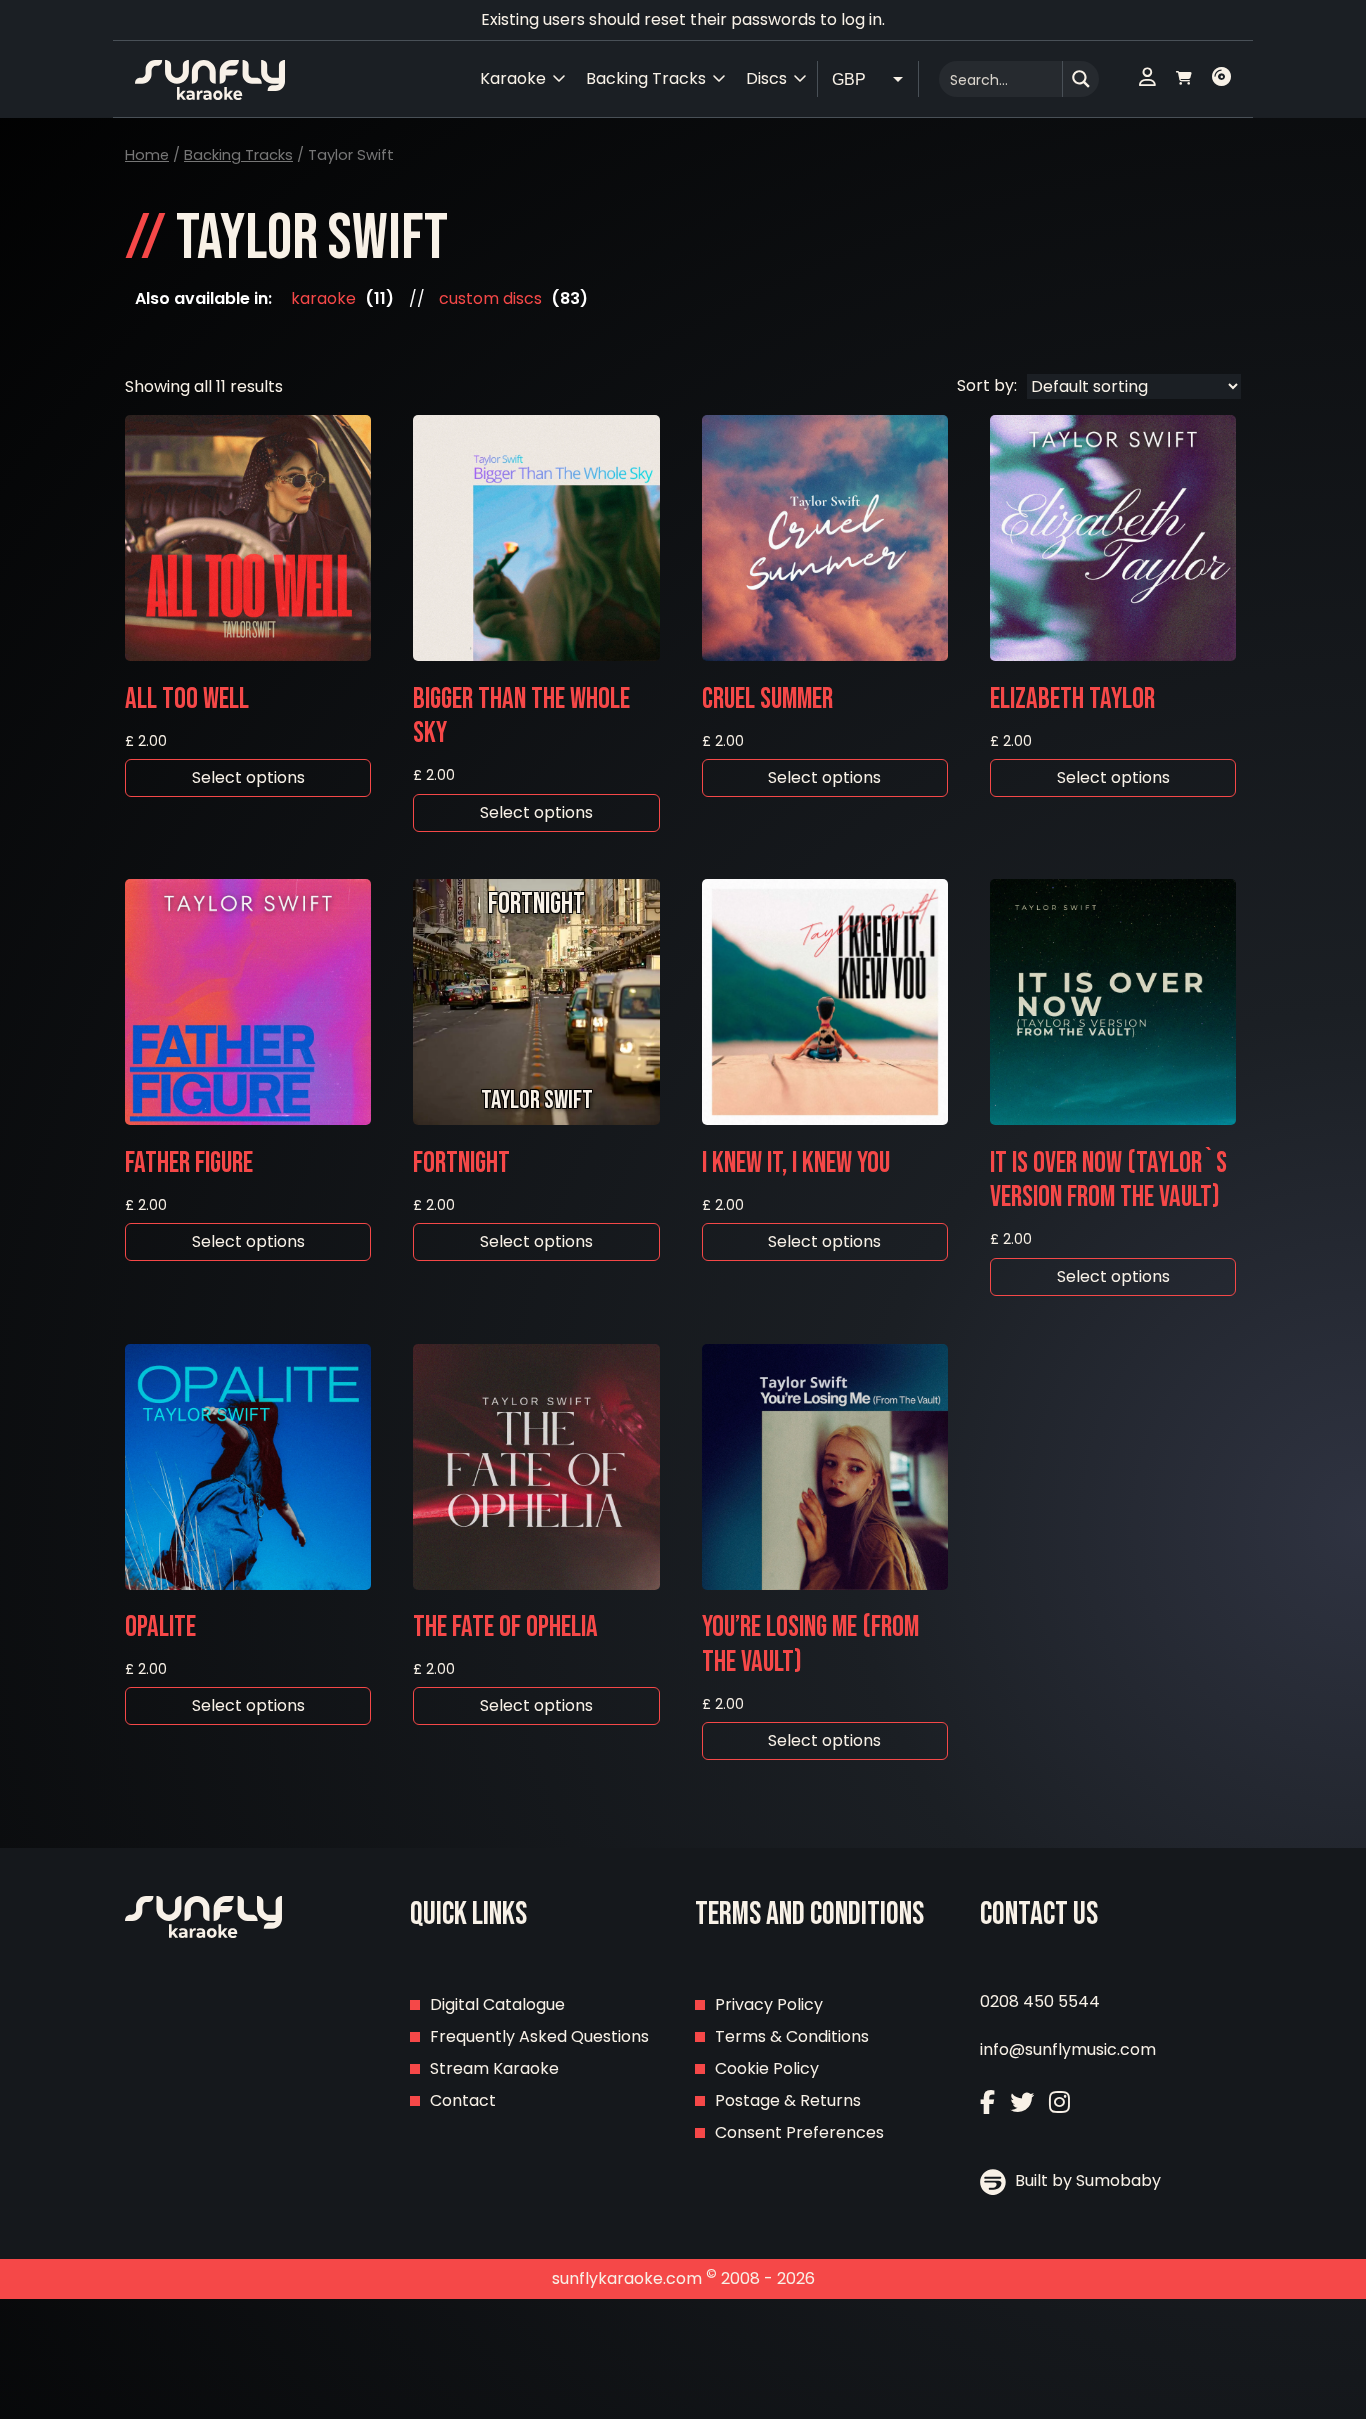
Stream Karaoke (494, 2068)
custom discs (490, 298)
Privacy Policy (769, 2004)
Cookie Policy (767, 2068)
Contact (463, 2100)
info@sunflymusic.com (1068, 2049)
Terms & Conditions (792, 2036)
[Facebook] (987, 2102)
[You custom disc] (1221, 79)
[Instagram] (1059, 2102)
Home (147, 155)
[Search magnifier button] (1081, 79)
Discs (766, 78)
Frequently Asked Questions (539, 2036)
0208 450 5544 (1040, 2001)
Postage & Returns (788, 2100)
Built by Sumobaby (1086, 2180)
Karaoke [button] (513, 78)
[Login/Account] (1147, 79)
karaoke (323, 298)
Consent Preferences (799, 2132)
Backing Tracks (238, 155)
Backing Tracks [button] (646, 78)
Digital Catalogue (497, 2004)
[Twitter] (1022, 2102)
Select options (248, 777)
